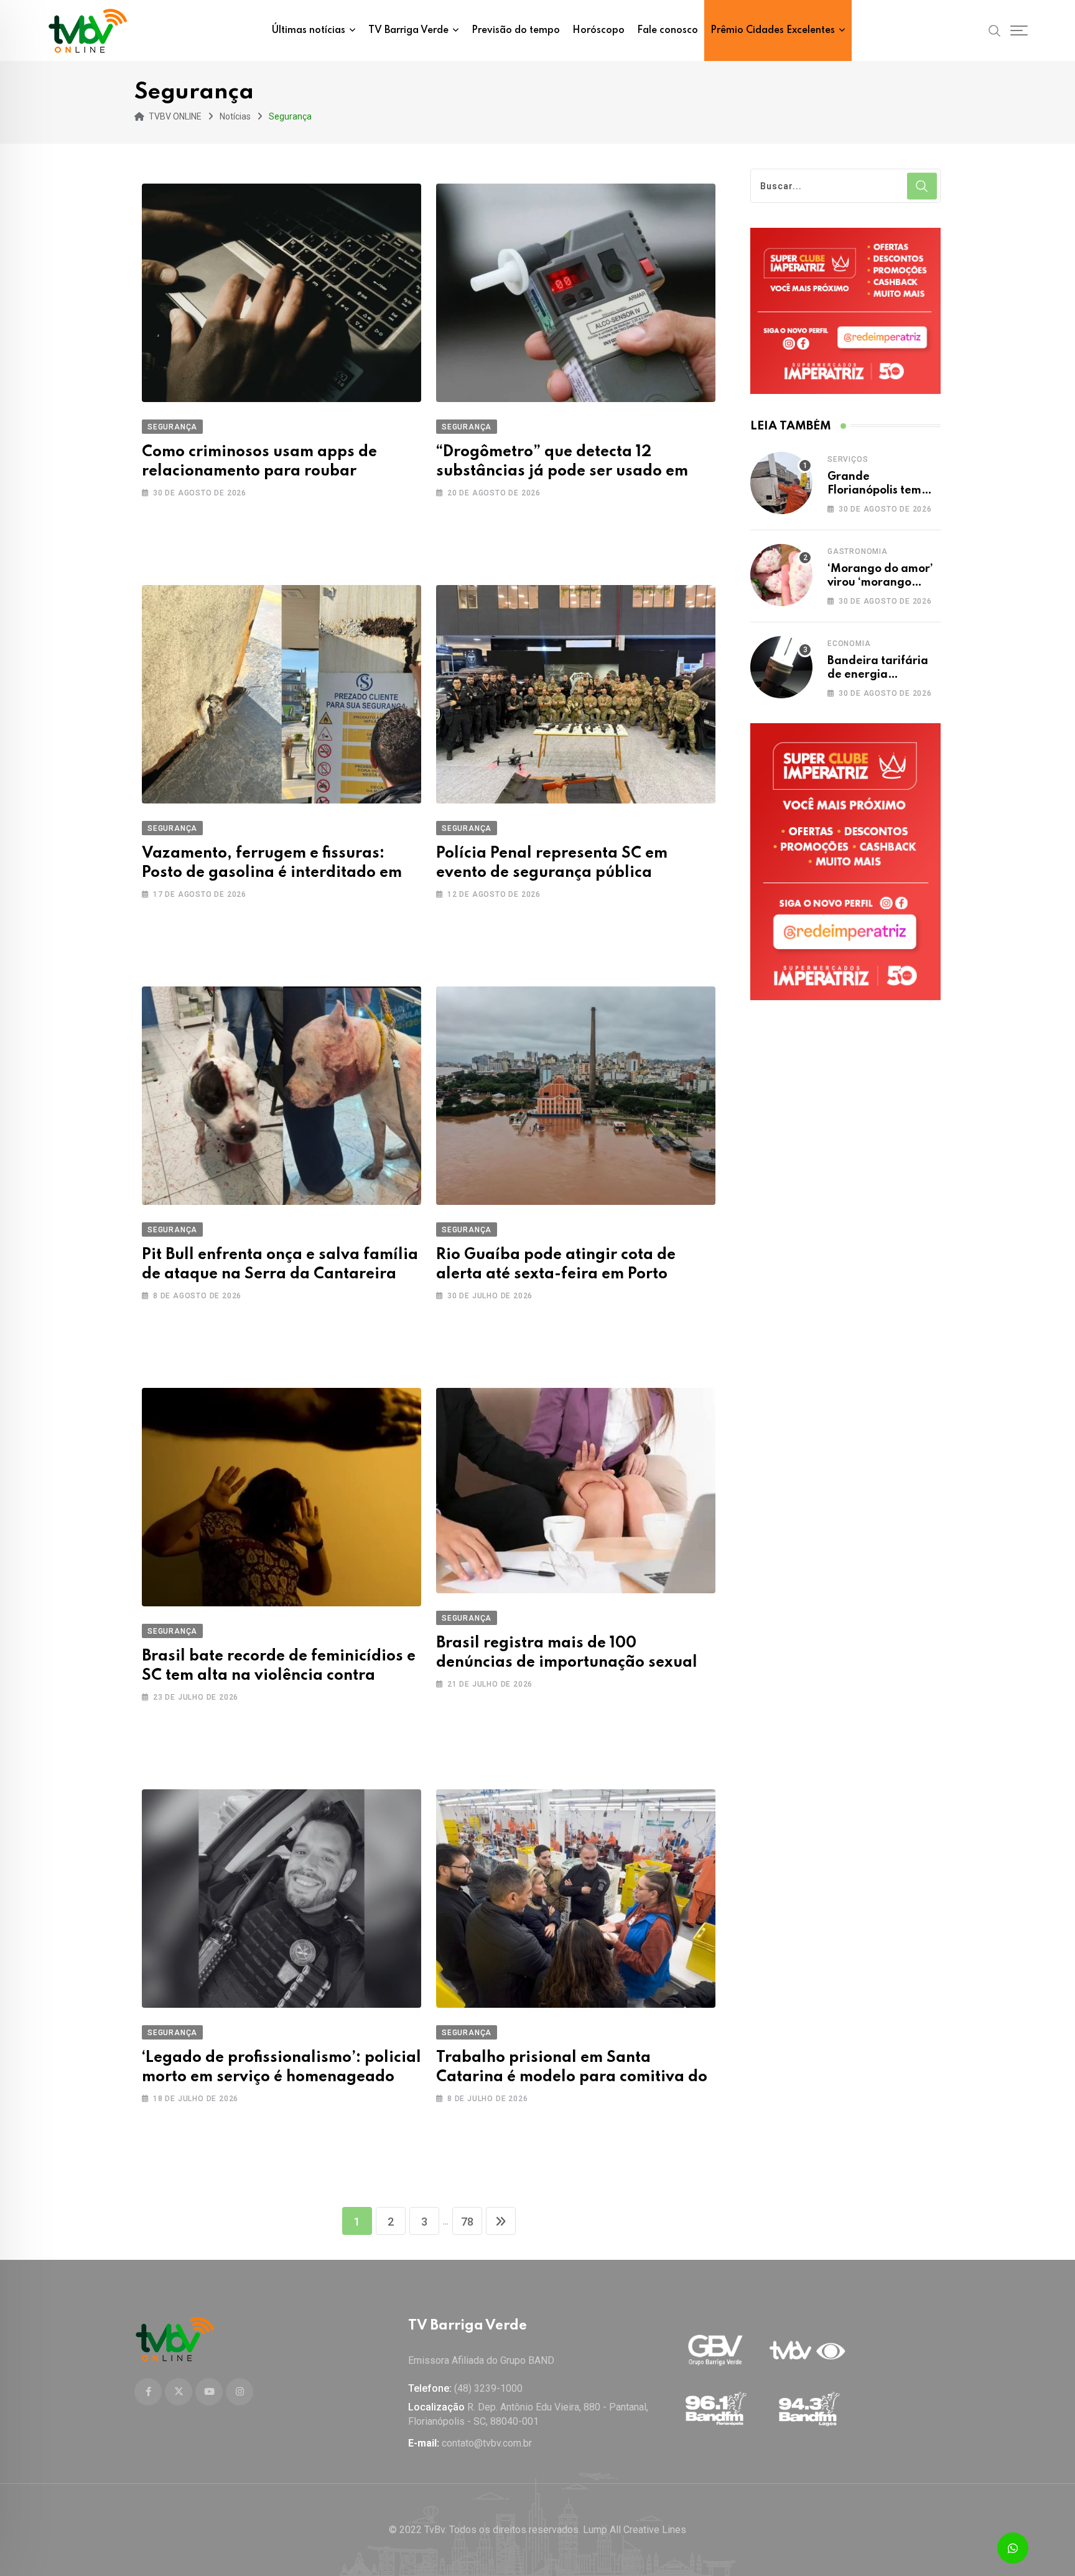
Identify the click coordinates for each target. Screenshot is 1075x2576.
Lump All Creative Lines (635, 2530)
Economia (849, 644)
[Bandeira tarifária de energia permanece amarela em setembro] (781, 667)
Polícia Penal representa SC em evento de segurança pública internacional (552, 873)
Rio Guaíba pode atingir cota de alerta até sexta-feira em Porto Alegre (556, 1274)
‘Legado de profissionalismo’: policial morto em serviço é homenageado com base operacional (282, 2077)
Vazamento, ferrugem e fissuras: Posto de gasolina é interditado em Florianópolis (272, 873)
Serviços (848, 459)
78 (467, 2222)
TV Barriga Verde (408, 30)
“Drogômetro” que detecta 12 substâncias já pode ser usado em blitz (562, 471)
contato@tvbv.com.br (487, 2443)
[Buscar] (995, 30)
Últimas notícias (309, 30)
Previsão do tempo (516, 30)
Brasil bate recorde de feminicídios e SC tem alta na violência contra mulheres (279, 1676)
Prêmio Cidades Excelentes (773, 30)
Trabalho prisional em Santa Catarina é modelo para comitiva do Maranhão (572, 2077)
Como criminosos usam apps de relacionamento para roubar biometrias (259, 471)
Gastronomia (858, 551)
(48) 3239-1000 (488, 2388)
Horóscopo (598, 30)
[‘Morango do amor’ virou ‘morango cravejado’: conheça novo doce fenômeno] (781, 575)
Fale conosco (668, 30)
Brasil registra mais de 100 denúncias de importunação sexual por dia (567, 1663)
